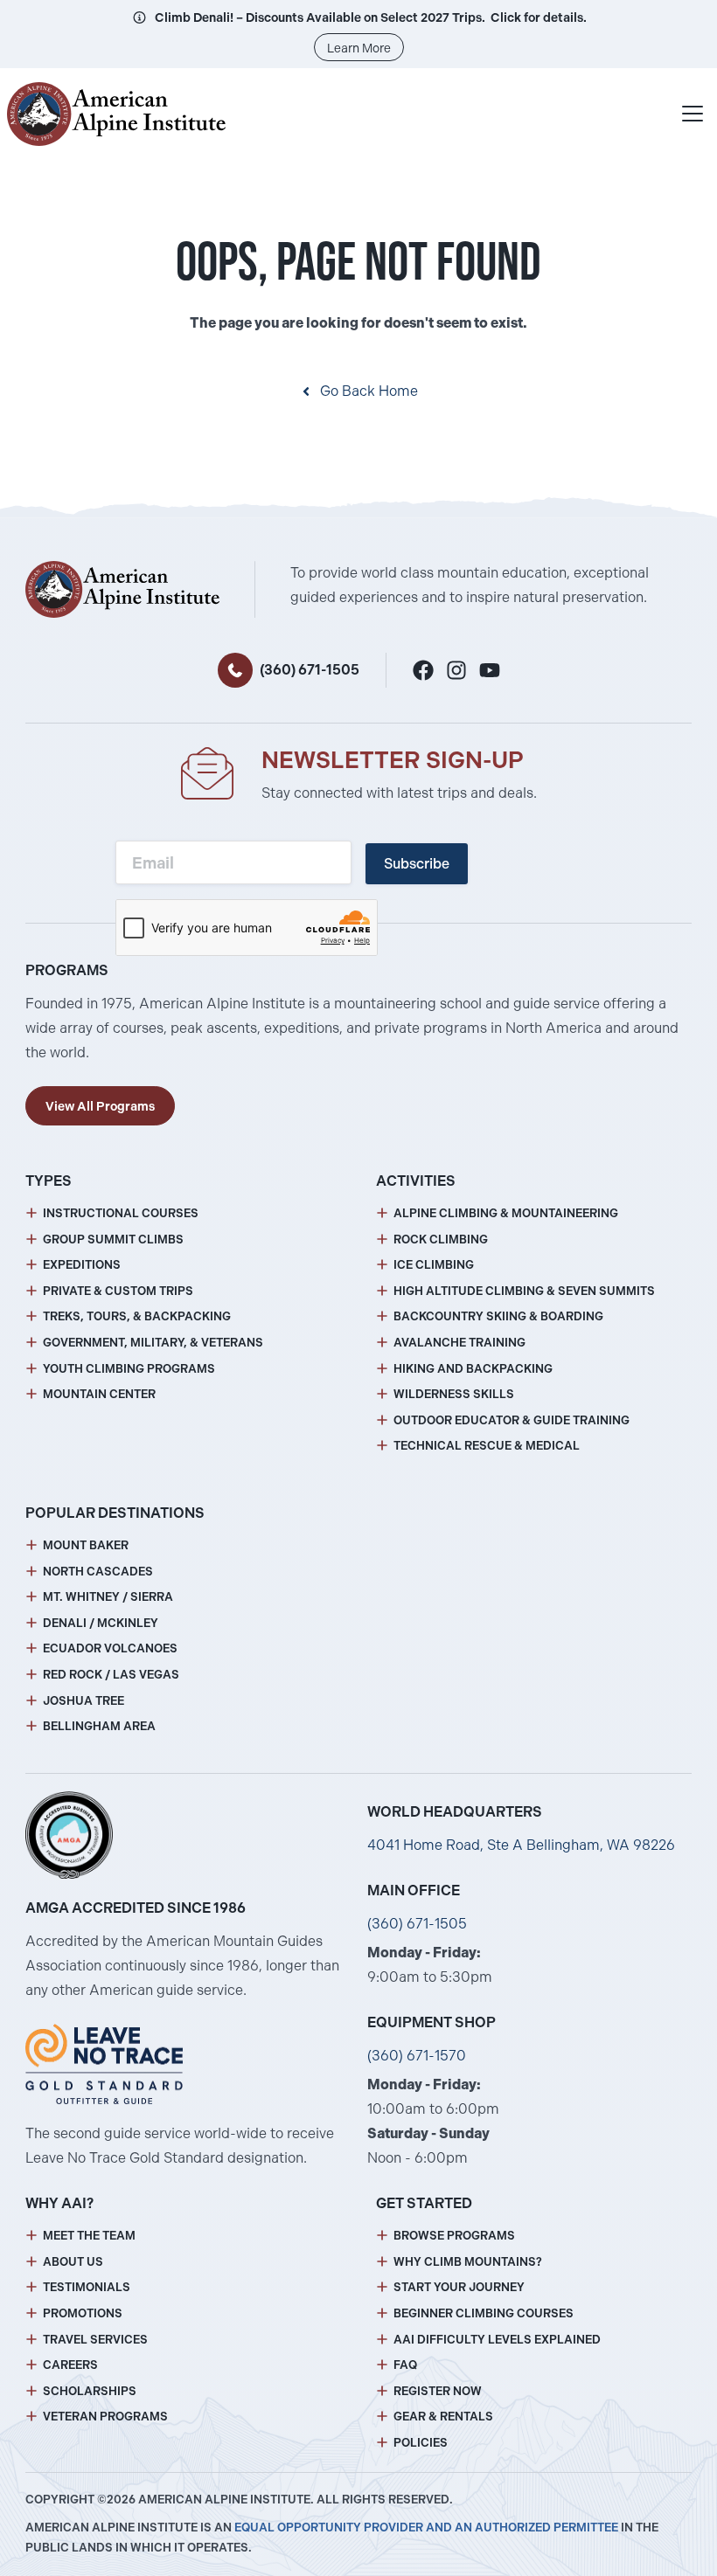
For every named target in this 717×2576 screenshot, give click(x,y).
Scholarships (90, 2391)
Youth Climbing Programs (129, 1369)
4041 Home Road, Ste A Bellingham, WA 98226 (521, 1845)
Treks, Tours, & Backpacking (137, 1316)
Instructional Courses (121, 1213)
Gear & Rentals (443, 2417)
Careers (70, 2365)
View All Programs (100, 1106)
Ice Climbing (434, 1265)
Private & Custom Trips (118, 1291)
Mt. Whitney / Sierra (108, 1597)
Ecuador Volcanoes (110, 1648)
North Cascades (98, 1572)
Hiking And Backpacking (473, 1369)
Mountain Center (99, 1394)
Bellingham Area (99, 1726)
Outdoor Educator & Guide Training (512, 1420)
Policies (421, 2443)
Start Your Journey (459, 2287)
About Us (73, 2262)
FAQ (405, 2365)
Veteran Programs (105, 2417)
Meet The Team (89, 2236)
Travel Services (95, 2340)
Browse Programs (454, 2236)
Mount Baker (86, 1545)
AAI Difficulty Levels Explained (497, 2340)
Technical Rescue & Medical (487, 1446)
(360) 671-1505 (310, 670)
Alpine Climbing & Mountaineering (506, 1213)
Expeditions (82, 1265)
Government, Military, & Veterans (153, 1343)
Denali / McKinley (101, 1623)
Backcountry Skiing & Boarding (498, 1316)
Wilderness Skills (454, 1394)
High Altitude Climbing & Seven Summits (524, 1291)
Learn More (359, 48)
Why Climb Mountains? (468, 2262)
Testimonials (87, 2287)
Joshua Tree (84, 1701)
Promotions (83, 2313)
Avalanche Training (459, 1343)
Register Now (438, 2391)
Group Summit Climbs (113, 1240)
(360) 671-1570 (417, 2056)
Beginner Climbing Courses (484, 2313)
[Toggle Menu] (693, 114)
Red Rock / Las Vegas (111, 1675)
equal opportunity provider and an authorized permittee (426, 2528)
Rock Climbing (441, 1240)
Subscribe (417, 864)
